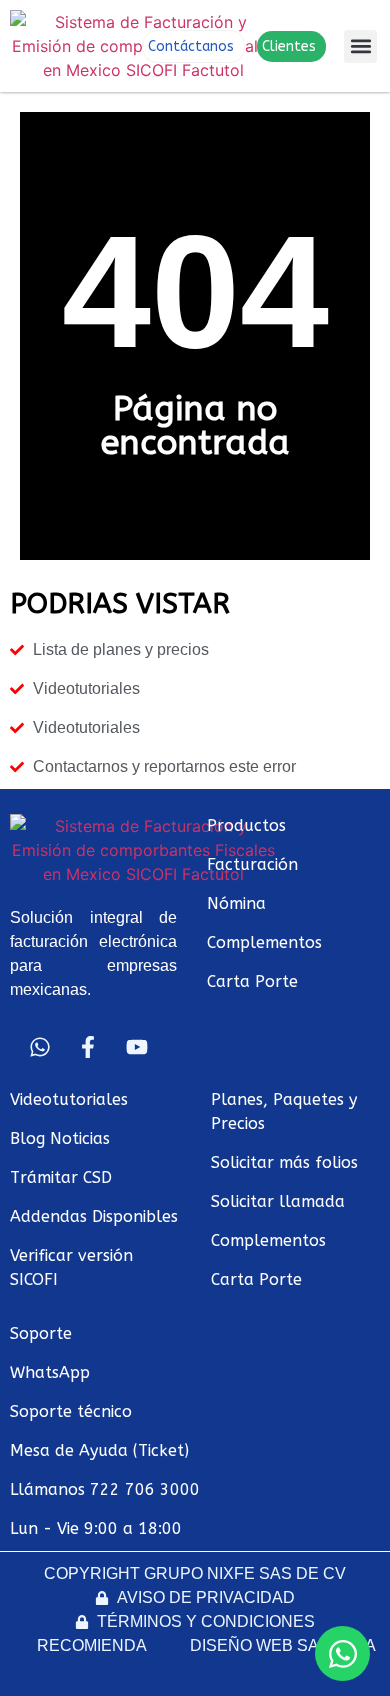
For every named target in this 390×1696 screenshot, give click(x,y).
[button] (360, 46)
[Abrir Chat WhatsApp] (342, 1653)
